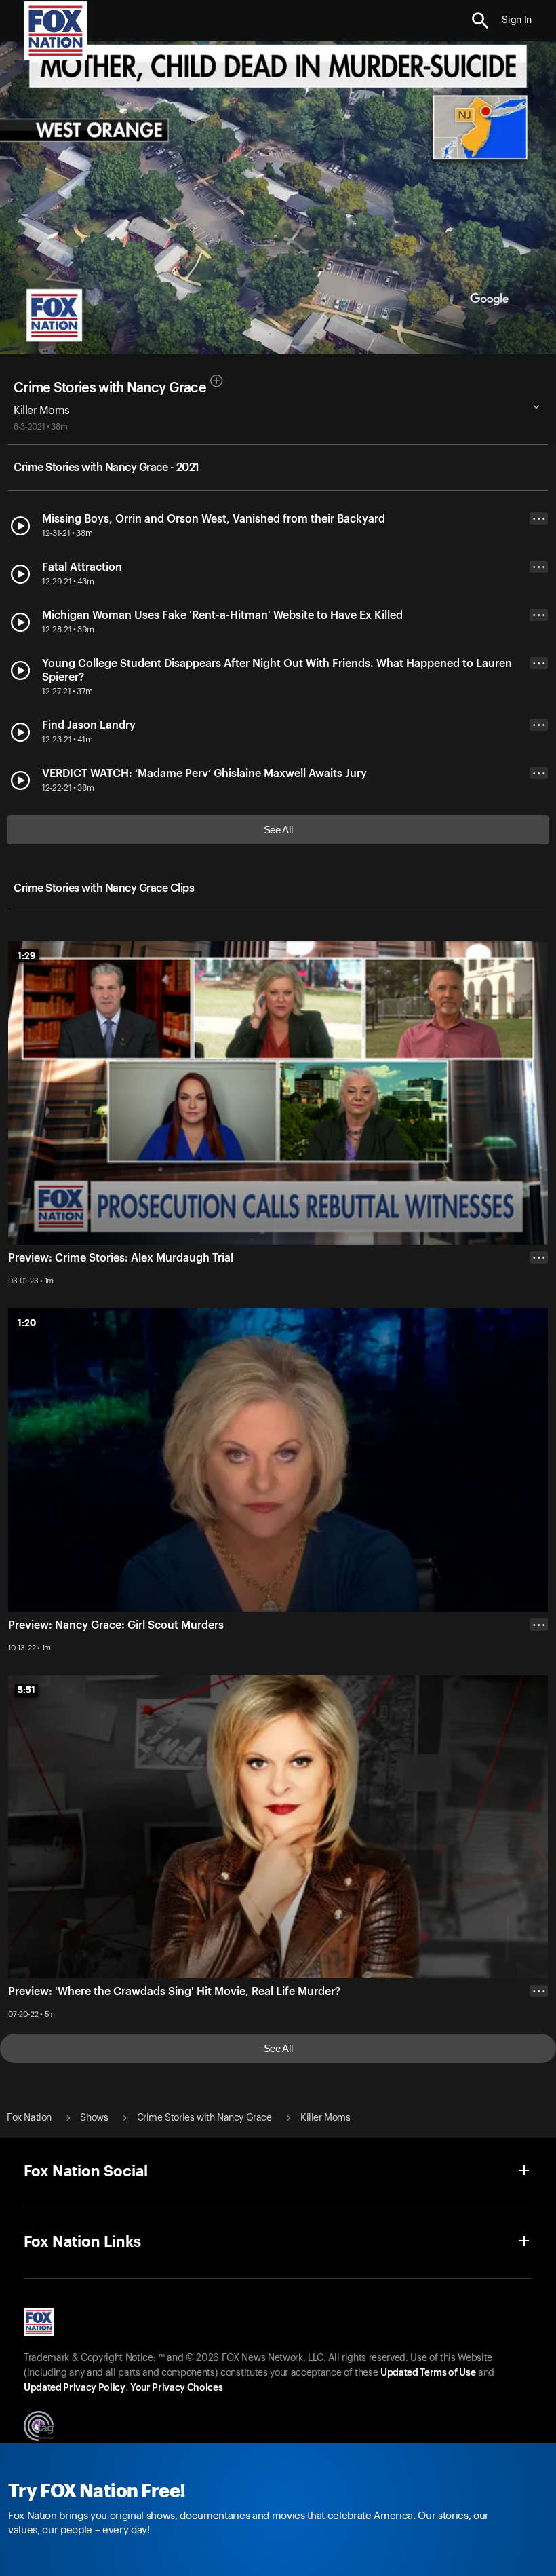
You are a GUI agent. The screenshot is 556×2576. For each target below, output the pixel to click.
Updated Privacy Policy (75, 2388)
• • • (539, 519)
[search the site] (480, 21)
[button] (480, 21)
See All (278, 830)
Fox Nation (29, 2118)
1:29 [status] (27, 955)
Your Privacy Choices (176, 2388)
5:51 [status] (26, 1690)
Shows (94, 2118)
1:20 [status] (27, 1323)
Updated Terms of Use (428, 2373)
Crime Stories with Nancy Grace (110, 388)
